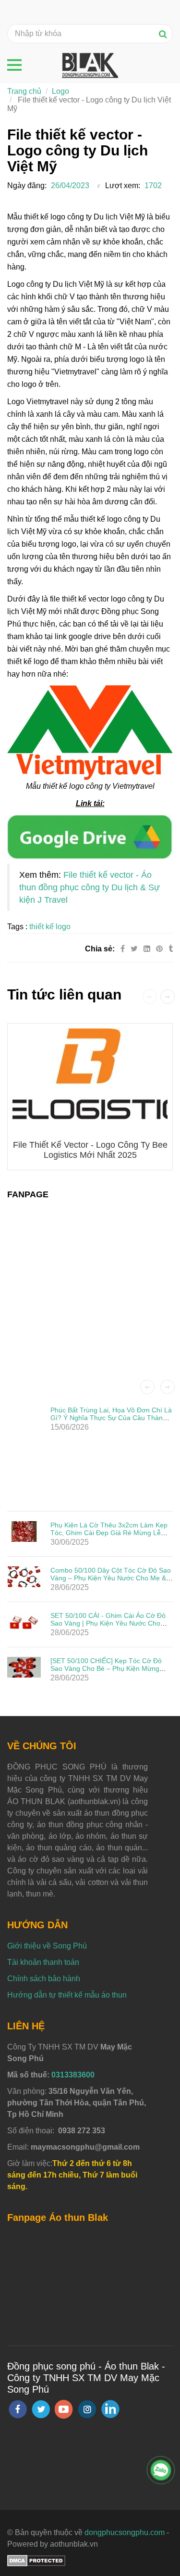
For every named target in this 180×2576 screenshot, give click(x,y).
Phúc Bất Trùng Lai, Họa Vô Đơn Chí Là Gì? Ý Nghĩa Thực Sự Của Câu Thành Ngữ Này (111, 1418)
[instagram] (87, 2409)
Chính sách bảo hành (44, 1979)
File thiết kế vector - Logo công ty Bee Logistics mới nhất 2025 (90, 1150)
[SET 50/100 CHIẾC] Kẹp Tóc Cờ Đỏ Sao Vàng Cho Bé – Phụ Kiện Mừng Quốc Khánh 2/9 (106, 1668)
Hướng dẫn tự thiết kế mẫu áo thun (67, 1995)
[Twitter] (134, 949)
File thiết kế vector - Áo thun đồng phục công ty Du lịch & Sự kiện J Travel (90, 887)
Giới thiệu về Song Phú (47, 1946)
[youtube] (64, 2409)
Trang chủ (24, 91)
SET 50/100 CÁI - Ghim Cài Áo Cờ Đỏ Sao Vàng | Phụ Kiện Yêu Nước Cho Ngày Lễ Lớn (108, 1623)
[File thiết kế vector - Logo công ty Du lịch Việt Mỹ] (90, 836)
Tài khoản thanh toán (43, 1962)
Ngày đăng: (27, 186)
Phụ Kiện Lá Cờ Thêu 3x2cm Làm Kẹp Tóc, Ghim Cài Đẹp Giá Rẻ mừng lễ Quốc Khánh (109, 1533)
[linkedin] (110, 2409)
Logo (60, 91)
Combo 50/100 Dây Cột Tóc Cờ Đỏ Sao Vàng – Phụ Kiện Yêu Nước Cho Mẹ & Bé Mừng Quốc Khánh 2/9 (111, 1578)
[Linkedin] (147, 949)
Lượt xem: (123, 186)
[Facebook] (123, 949)
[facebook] (18, 2409)
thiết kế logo (50, 927)
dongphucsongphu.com (125, 2532)
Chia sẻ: (100, 949)
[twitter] (41, 2409)
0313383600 (73, 2075)
